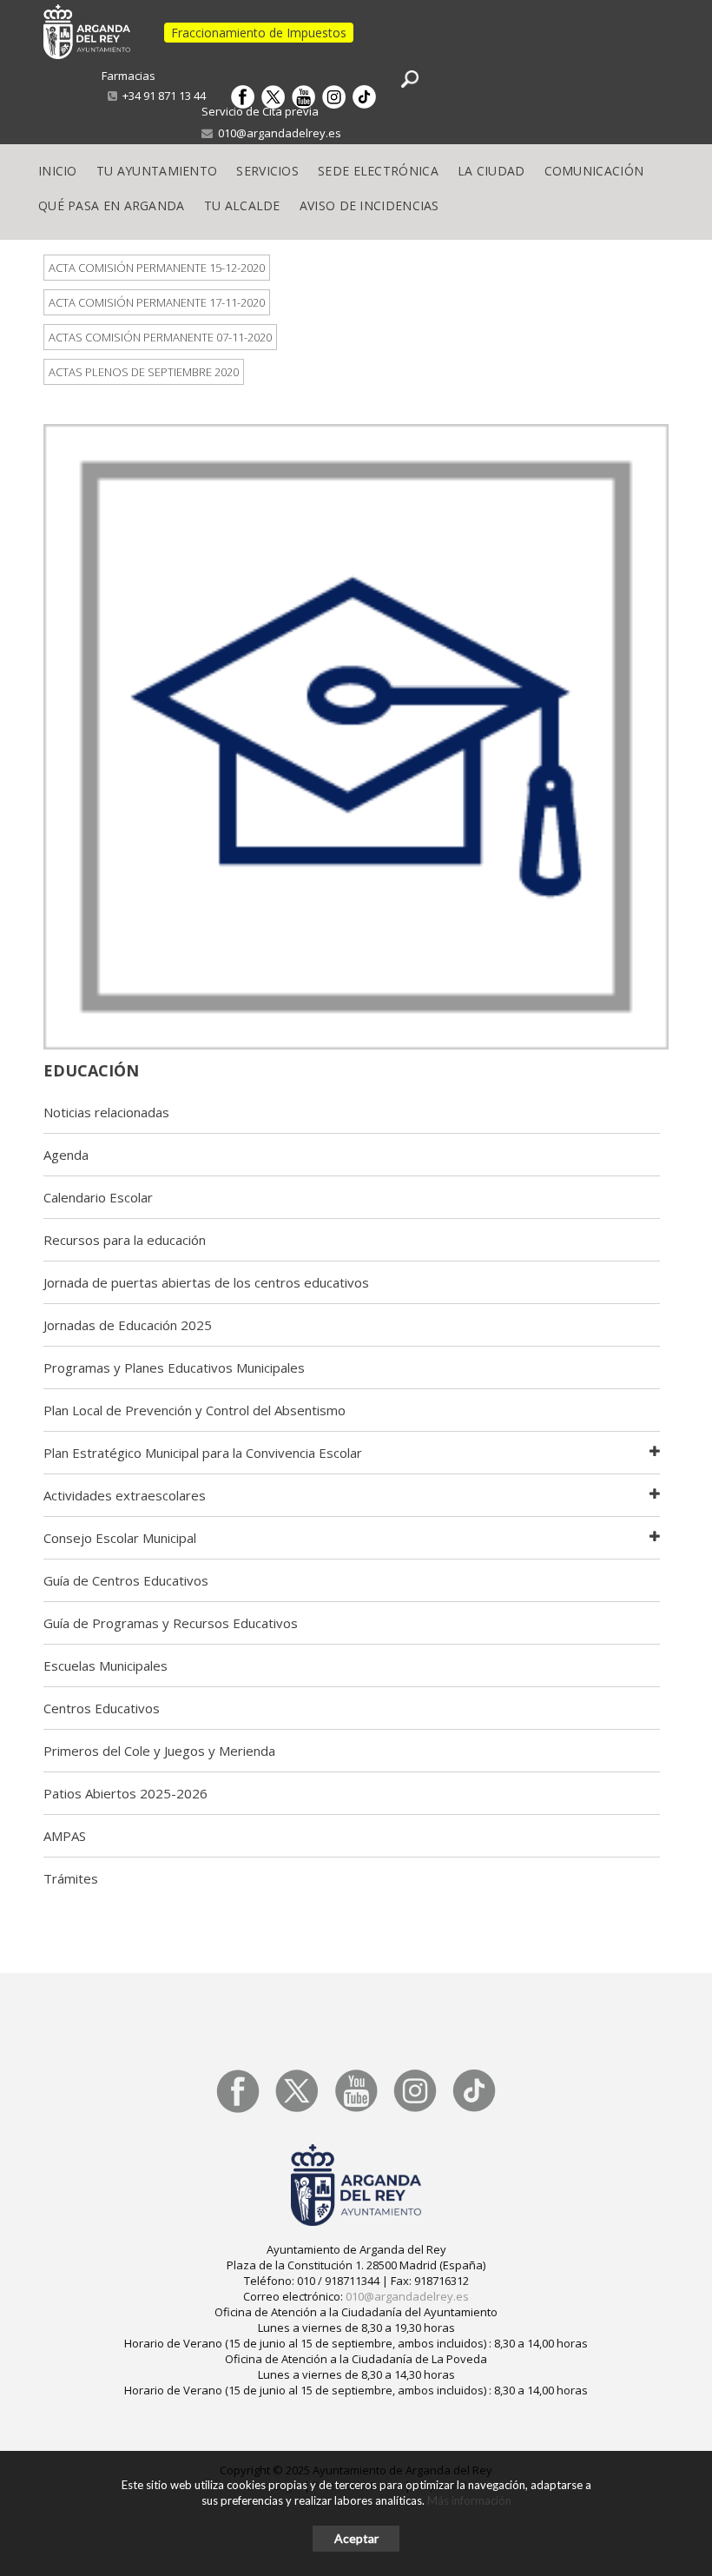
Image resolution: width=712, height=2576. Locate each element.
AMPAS (65, 1836)
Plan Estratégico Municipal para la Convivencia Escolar (203, 1453)
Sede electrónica (378, 171)
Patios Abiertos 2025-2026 (125, 1793)
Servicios (267, 171)
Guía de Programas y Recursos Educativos (171, 1623)
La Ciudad (491, 171)
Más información (469, 2500)
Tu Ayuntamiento (157, 171)
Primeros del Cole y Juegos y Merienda (159, 1751)
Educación (91, 1070)
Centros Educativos (102, 1708)
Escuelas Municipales (105, 1665)
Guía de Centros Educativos (126, 1580)
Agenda (66, 1155)
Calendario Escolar (98, 1197)
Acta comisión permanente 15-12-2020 (157, 268)
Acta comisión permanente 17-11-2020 (157, 302)
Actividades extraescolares (125, 1495)
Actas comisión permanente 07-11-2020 (160, 337)
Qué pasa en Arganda (112, 205)
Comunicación (594, 171)
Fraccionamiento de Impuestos (259, 33)
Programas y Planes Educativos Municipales (174, 1367)
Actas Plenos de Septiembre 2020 (144, 372)
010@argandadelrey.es (277, 133)
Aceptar (356, 2538)
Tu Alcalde (242, 205)
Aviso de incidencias (369, 205)
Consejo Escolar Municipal (120, 1538)
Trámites (71, 1878)
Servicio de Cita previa (260, 111)
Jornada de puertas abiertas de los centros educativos (206, 1282)
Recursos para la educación (125, 1240)
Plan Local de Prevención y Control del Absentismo (194, 1410)
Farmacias (129, 76)
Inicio (58, 171)
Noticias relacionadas (106, 1112)
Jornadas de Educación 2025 (128, 1325)
